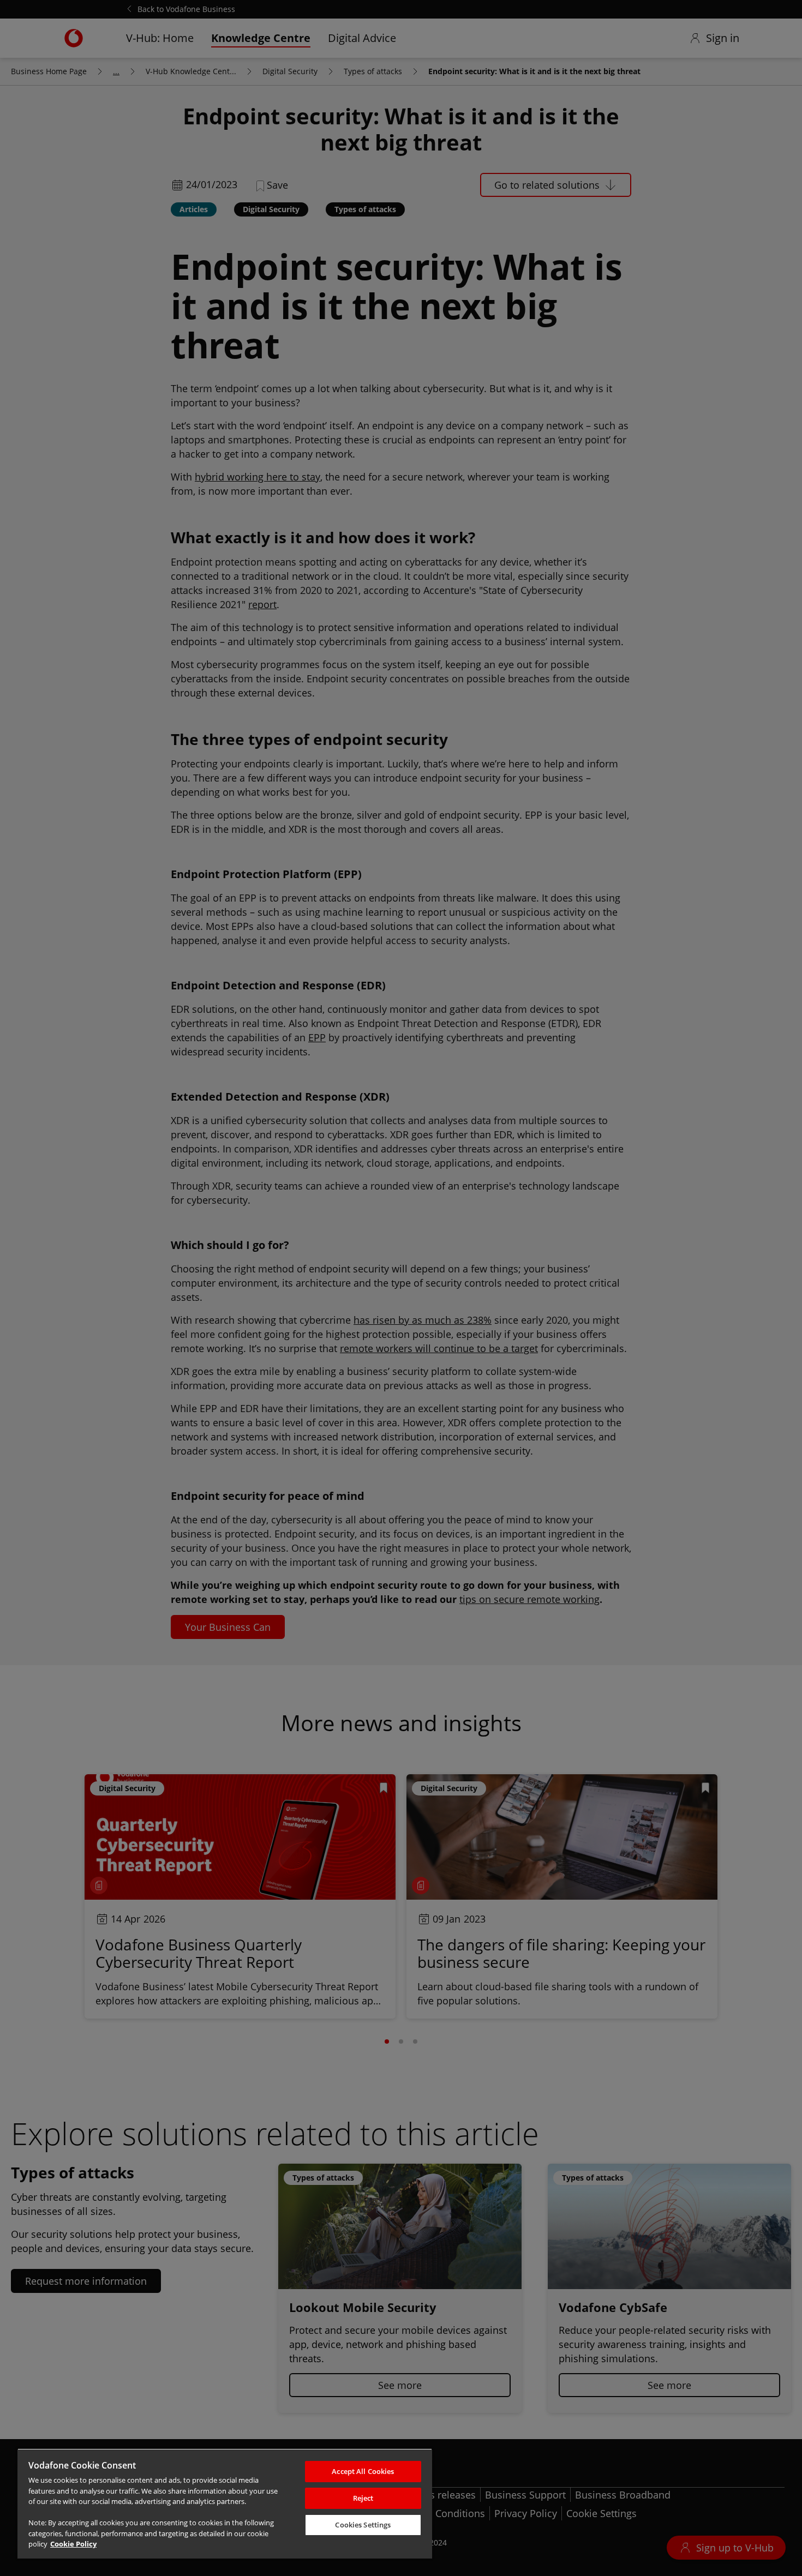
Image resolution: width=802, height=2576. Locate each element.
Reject (363, 2498)
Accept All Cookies (363, 2471)
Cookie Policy (73, 2544)
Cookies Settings (363, 2525)
